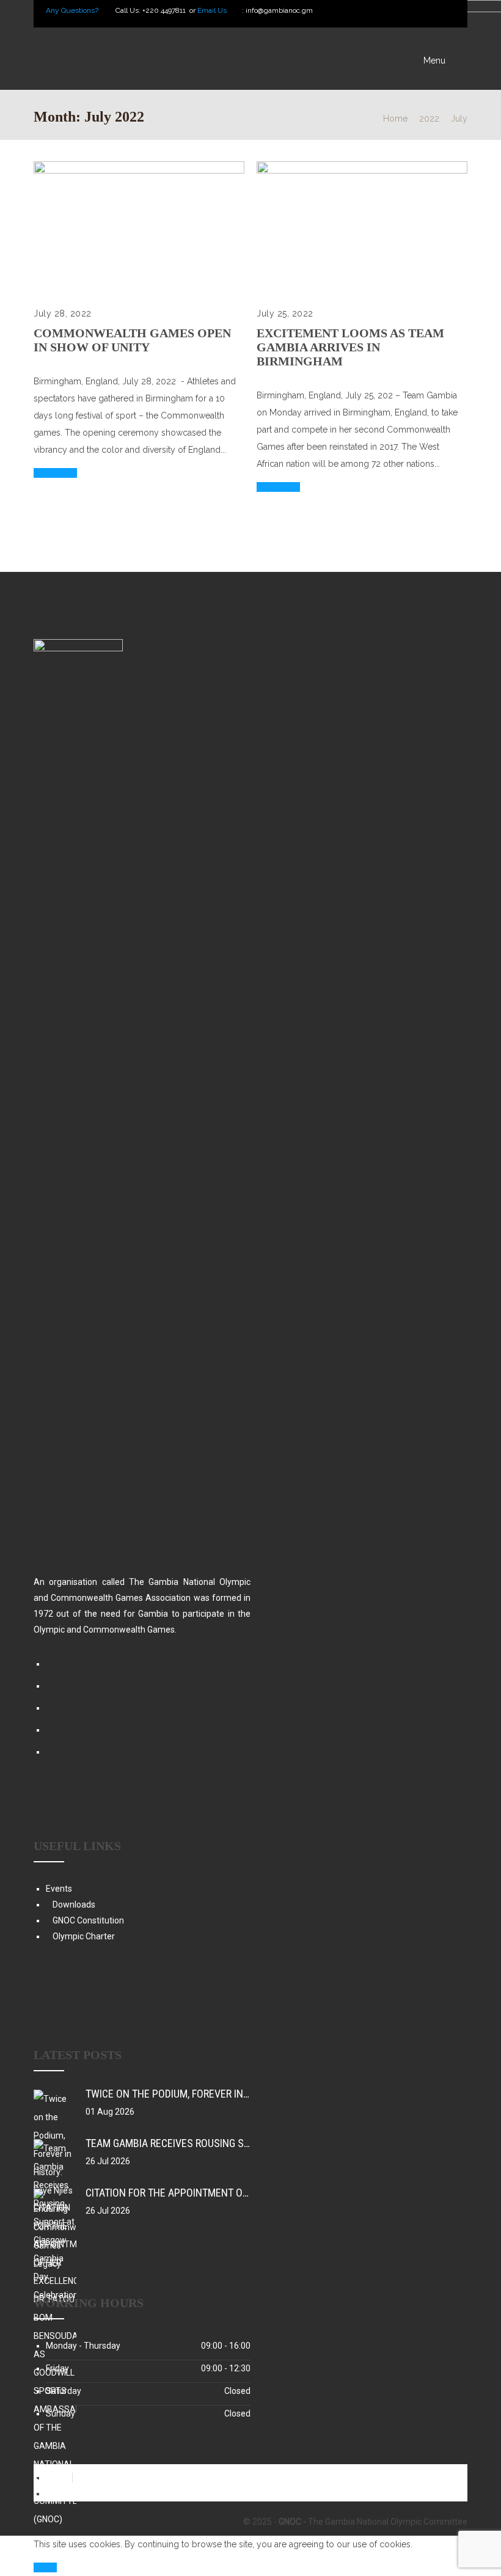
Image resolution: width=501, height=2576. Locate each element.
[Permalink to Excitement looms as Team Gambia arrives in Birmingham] (362, 170)
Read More (55, 473)
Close (45, 2567)
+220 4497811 (165, 10)
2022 (429, 119)
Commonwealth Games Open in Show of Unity (132, 340)
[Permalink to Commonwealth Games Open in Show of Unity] (139, 170)
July (459, 119)
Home (395, 119)
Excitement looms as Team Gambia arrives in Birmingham (350, 347)
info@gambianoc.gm (279, 10)
